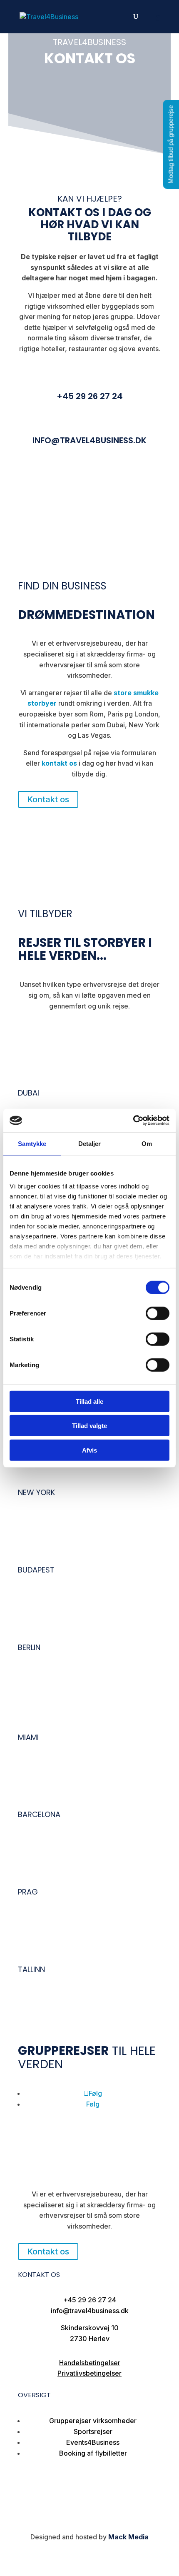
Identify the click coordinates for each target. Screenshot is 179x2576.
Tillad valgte (89, 1426)
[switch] (158, 1313)
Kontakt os (48, 799)
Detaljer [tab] (90, 1143)
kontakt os (59, 763)
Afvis (89, 1450)
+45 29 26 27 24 (90, 396)
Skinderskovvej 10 (90, 2328)
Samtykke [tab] (32, 1143)
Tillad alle (89, 1401)
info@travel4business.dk (89, 440)
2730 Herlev (90, 2339)
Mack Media (128, 2537)
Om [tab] (147, 1143)
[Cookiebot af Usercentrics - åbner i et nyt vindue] (133, 1121)
